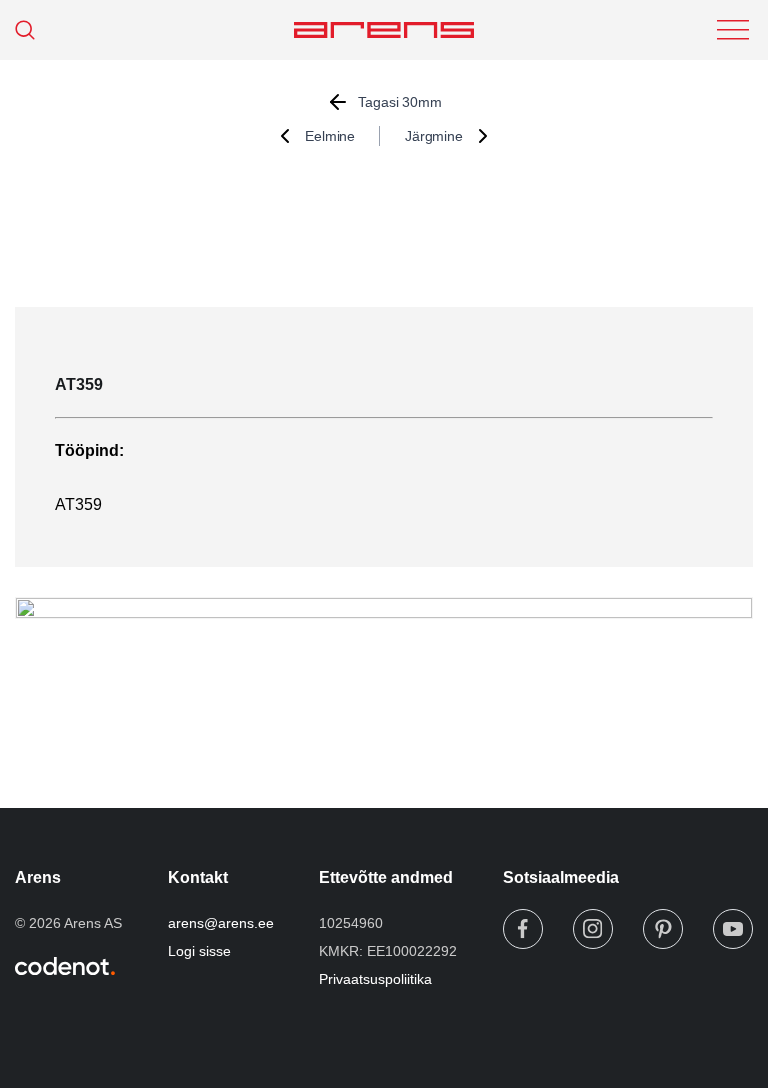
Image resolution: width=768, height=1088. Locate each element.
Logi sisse (199, 951)
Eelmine (330, 136)
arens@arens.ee (221, 923)
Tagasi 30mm (399, 102)
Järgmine (434, 136)
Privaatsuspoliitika (375, 979)
